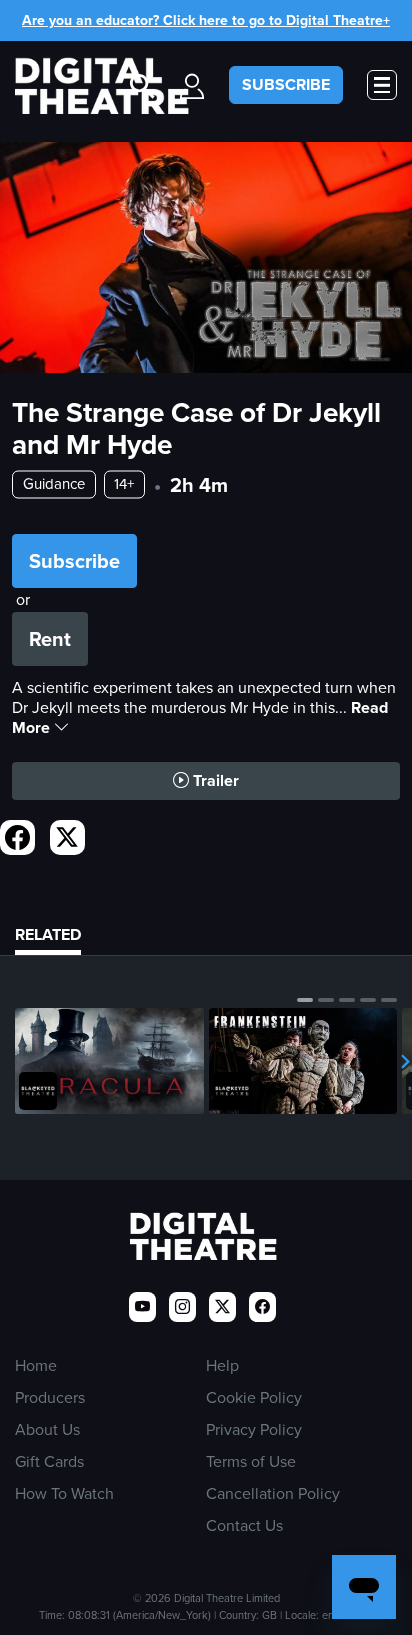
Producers (50, 1397)
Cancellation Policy (273, 1493)
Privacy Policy (254, 1429)
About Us (47, 1429)
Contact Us (244, 1525)
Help (222, 1365)
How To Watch (64, 1493)
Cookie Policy (254, 1397)
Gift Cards (49, 1461)
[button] (305, 1000)
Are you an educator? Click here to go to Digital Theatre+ (206, 20)
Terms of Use (251, 1461)
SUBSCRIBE (286, 84)
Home (36, 1365)
